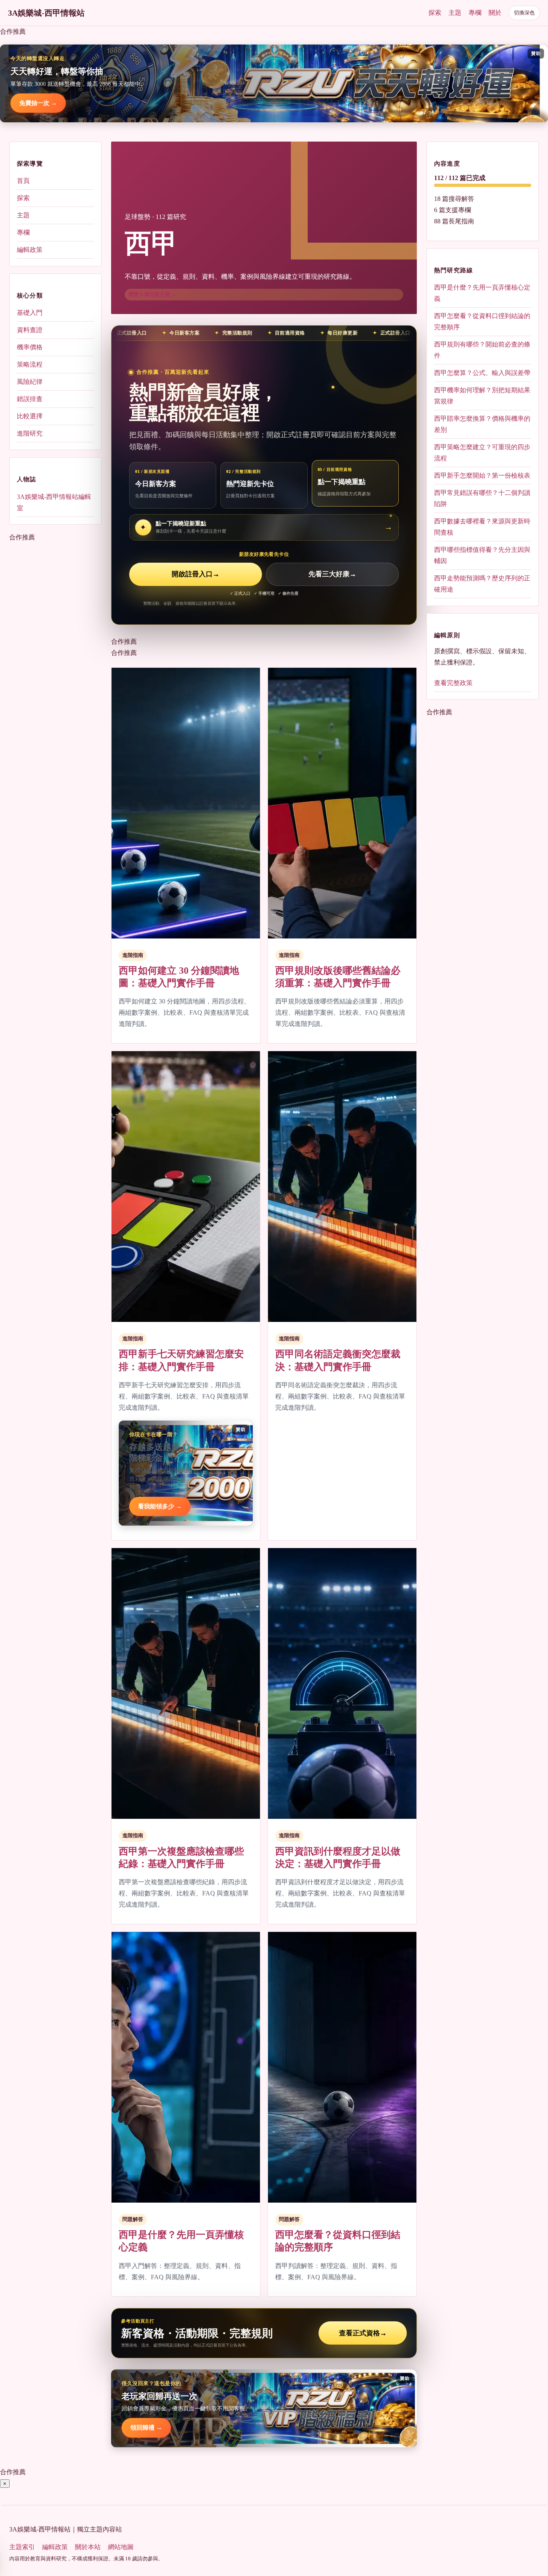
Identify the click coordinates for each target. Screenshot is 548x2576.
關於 (495, 13)
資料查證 (30, 330)
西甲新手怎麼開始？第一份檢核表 (482, 475)
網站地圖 (121, 2547)
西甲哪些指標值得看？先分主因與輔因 (482, 555)
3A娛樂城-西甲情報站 (46, 13)
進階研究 (30, 433)
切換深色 (524, 13)
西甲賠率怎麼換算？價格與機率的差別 (482, 424)
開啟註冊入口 (196, 574)
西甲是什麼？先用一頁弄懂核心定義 (482, 293)
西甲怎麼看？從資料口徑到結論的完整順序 (482, 321)
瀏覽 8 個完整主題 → (152, 294)
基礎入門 (30, 313)
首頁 (23, 181)
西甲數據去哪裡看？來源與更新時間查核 (482, 527)
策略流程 (30, 364)
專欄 (475, 13)
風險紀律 (30, 382)
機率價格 (30, 347)
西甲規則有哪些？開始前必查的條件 (482, 350)
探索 (435, 13)
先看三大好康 (332, 574)
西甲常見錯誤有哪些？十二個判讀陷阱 (482, 498)
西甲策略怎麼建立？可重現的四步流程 (482, 453)
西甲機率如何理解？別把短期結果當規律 (482, 396)
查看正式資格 (363, 2333)
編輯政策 (30, 250)
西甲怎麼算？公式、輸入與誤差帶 (482, 373)
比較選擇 (30, 416)
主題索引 (22, 2547)
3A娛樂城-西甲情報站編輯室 (54, 502)
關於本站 (88, 2547)
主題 (455, 13)
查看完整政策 (453, 683)
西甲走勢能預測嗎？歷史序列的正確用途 (482, 584)
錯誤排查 (30, 399)
